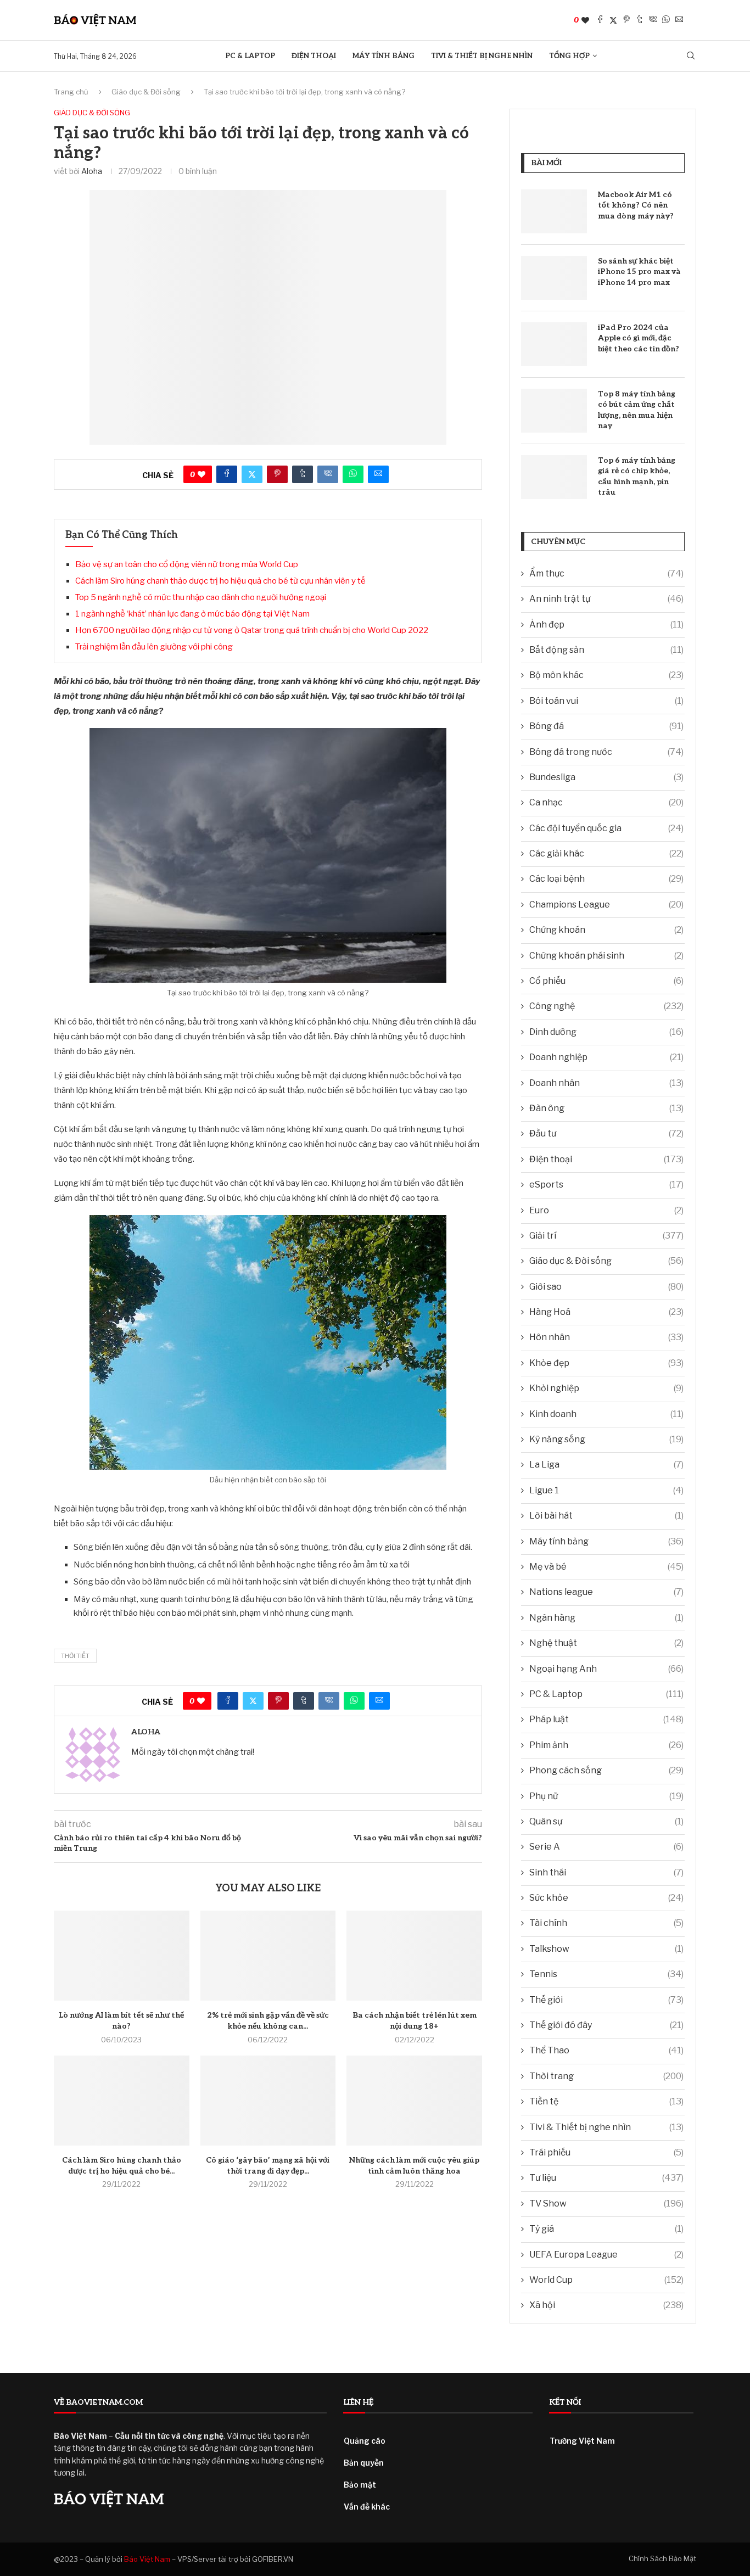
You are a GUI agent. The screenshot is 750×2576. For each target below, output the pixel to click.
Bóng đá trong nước (606, 752)
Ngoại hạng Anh (606, 1669)
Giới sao (606, 1287)
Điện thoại (314, 56)
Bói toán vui (606, 701)
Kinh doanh (606, 1414)
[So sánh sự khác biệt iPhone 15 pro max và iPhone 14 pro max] (554, 278)
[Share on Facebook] (600, 20)
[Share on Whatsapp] (666, 20)
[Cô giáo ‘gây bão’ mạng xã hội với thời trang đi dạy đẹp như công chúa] (268, 2101)
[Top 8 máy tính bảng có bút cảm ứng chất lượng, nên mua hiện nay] (554, 411)
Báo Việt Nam (147, 2559)
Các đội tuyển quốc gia (606, 828)
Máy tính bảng (384, 56)
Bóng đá (606, 726)
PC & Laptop (250, 56)
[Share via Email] (679, 20)
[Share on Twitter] (613, 20)
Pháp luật (606, 1719)
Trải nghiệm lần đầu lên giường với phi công (154, 647)
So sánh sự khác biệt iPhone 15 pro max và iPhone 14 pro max (639, 272)
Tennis (606, 1974)
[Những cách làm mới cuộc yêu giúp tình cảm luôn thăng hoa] (414, 2101)
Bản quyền (364, 2463)
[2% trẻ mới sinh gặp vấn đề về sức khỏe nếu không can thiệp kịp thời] (268, 1956)
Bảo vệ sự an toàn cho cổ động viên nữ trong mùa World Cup (187, 564)
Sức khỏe (606, 1898)
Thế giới (606, 2000)
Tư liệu (606, 2178)
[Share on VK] (653, 20)
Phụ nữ (606, 1796)
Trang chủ (71, 92)
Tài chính (606, 1923)
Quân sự (606, 1821)
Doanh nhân (606, 1083)
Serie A (606, 1847)
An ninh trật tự (606, 599)
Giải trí (606, 1236)
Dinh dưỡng (606, 1032)
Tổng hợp (569, 56)
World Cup (606, 2280)
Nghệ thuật (606, 1643)
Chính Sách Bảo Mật (662, 2558)
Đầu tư (606, 1133)
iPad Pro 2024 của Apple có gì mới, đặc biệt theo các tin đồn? (639, 338)
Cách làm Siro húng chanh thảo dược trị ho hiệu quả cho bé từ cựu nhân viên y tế (220, 581)
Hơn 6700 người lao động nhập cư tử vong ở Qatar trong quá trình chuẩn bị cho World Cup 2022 (252, 630)
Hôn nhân (606, 1337)
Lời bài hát (606, 1516)
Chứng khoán (606, 930)
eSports (606, 1185)
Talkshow (606, 1949)
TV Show (606, 2203)
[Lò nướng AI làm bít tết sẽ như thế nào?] (122, 1956)
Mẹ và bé (606, 1567)
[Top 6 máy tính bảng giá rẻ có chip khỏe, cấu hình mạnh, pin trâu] (554, 477)
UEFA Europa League (606, 2255)
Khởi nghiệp (606, 1388)
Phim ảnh (606, 1745)
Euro (606, 1210)
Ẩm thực (606, 573)
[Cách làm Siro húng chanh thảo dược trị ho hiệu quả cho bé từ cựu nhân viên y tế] (122, 2101)
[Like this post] (585, 20)
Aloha (92, 171)
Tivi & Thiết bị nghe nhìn (482, 56)
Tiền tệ (606, 2101)
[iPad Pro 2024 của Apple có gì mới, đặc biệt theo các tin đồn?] (554, 344)
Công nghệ (606, 1006)
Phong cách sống (606, 1770)
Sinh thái (606, 1872)
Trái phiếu (606, 2152)
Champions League (606, 905)
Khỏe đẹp (606, 1363)
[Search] (691, 56)
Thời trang (606, 2076)
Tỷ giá (606, 2229)
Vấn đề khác (367, 2507)
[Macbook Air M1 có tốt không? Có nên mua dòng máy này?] (554, 211)
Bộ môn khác (606, 675)
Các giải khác (606, 853)
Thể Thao (606, 2050)
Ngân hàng (606, 1618)
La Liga (606, 1465)
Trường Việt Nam (582, 2441)
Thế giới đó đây (606, 2025)
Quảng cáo (365, 2441)
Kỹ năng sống (606, 1439)
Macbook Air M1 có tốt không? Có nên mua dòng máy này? (636, 205)
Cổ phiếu (606, 981)
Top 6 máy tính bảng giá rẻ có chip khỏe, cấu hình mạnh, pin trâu (637, 477)
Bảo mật (360, 2485)
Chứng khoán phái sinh (606, 956)
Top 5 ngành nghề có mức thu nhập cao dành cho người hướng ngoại (201, 597)
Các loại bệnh (606, 879)
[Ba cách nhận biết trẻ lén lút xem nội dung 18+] (414, 1956)
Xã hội (606, 2305)
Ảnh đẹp (606, 625)
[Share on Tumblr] (640, 20)
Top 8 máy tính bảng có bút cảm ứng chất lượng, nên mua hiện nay (637, 410)
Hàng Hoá (606, 1312)
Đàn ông (606, 1108)
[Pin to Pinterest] (626, 20)
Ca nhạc (606, 802)
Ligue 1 (606, 1490)
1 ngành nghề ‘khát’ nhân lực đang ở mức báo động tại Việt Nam (192, 614)
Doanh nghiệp (606, 1057)
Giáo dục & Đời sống (146, 92)
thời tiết (75, 1656)
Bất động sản (606, 650)
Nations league (606, 1592)
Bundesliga (606, 777)
